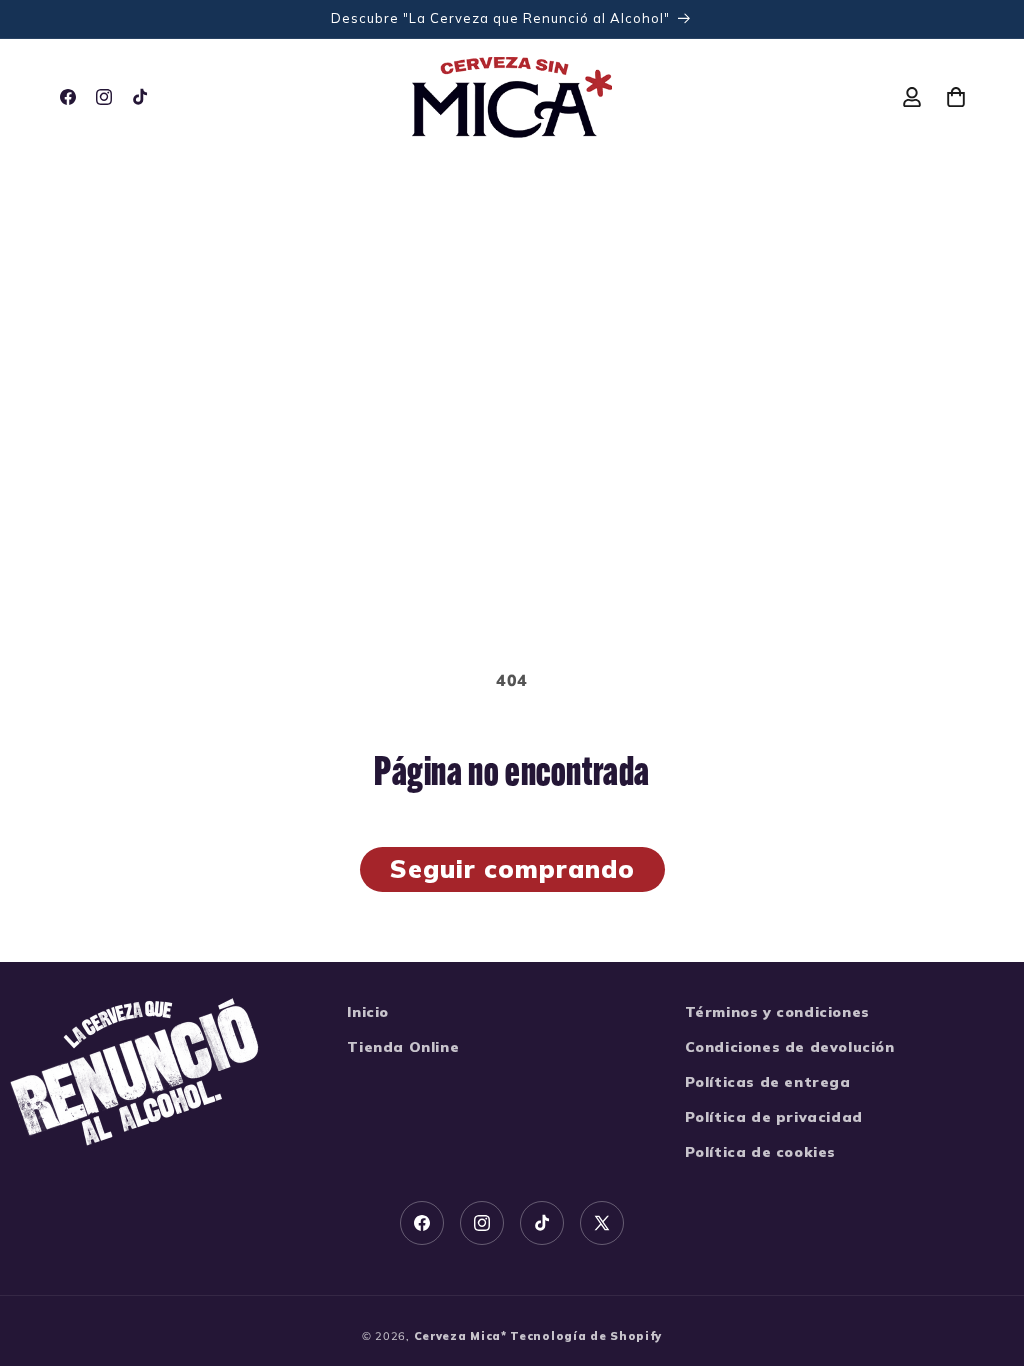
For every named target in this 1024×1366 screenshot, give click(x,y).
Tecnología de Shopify (586, 1336)
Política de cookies (760, 1152)
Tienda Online (403, 1047)
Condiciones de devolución (790, 1047)
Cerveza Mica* (460, 1336)
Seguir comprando (512, 868)
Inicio (368, 1012)
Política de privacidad (774, 1117)
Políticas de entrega (768, 1082)
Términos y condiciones (777, 1012)
